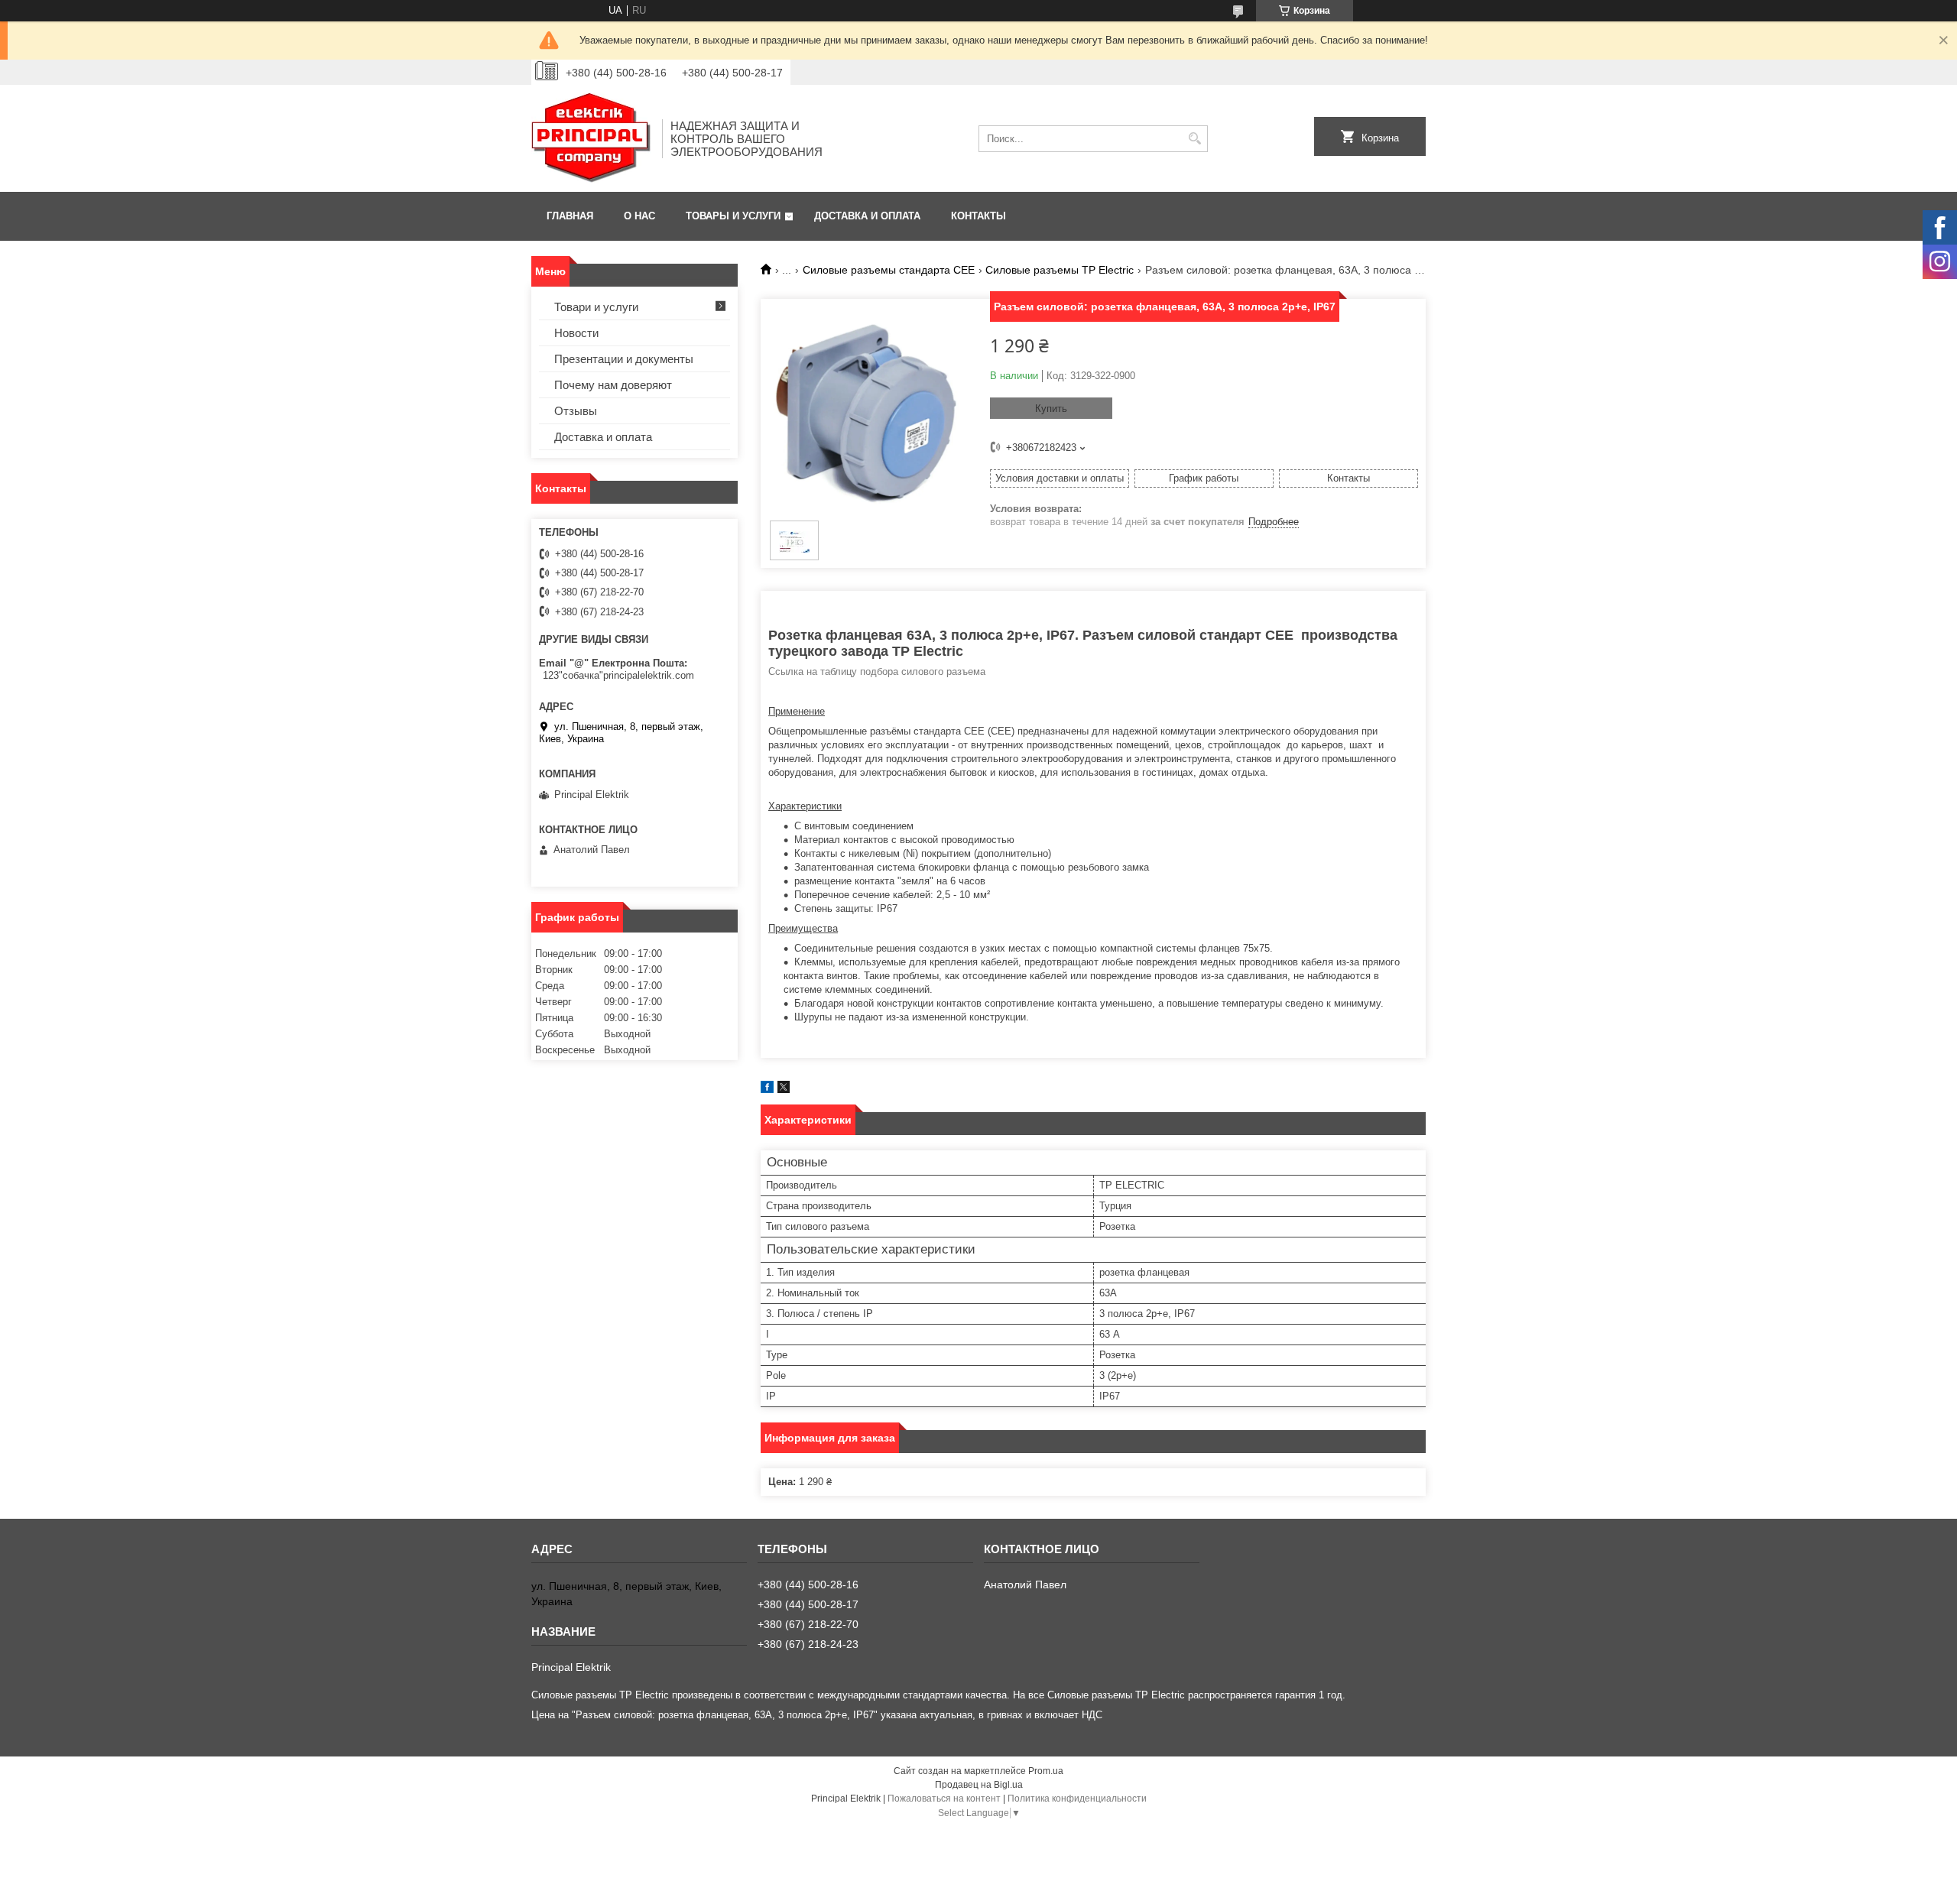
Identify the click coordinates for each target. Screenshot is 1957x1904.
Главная (570, 216)
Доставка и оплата (867, 216)
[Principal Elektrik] (591, 138)
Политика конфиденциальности (1077, 1799)
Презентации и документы (624, 359)
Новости (576, 333)
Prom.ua (1046, 1771)
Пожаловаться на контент (944, 1799)
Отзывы (576, 411)
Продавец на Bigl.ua (979, 1785)
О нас (639, 216)
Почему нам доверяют (613, 385)
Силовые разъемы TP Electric (1060, 270)
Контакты (978, 216)
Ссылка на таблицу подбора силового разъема (877, 671)
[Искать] (1194, 139)
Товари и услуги (596, 307)
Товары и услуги (733, 216)
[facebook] (767, 1090)
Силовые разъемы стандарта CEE (889, 270)
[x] (784, 1090)
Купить (1051, 409)
